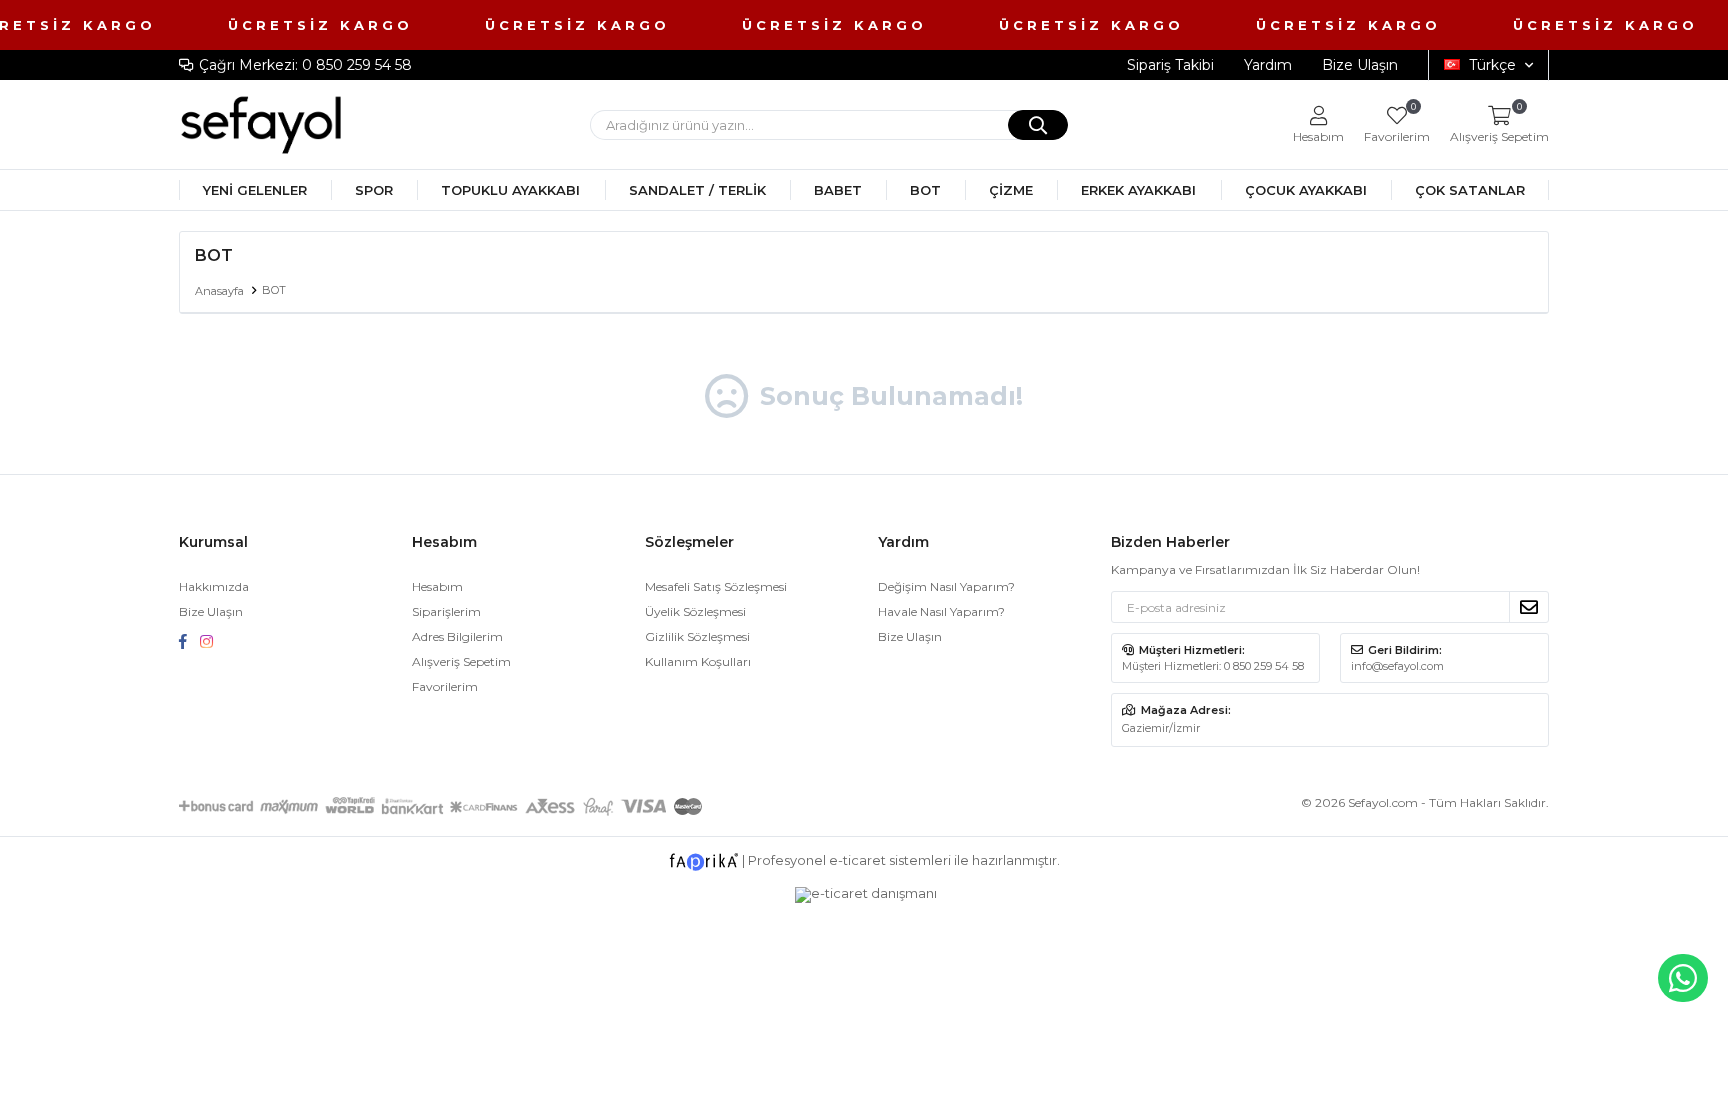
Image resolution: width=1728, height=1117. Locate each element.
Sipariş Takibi (1170, 65)
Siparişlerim (446, 611)
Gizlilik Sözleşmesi (697, 636)
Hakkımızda (214, 586)
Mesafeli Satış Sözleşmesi (716, 586)
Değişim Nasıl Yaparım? (946, 586)
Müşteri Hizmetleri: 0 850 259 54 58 (1213, 666)
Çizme (1011, 190)
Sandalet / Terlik (697, 190)
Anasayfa (219, 291)
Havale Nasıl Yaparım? (941, 611)
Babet (838, 190)
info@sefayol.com (1397, 666)
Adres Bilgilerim (457, 636)
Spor (374, 190)
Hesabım (437, 586)
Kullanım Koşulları (698, 661)
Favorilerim (1397, 124)
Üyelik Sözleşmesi (695, 611)
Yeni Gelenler (255, 190)
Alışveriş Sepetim (461, 661)
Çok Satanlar (1470, 190)
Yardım (1268, 65)
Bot (925, 190)
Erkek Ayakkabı (1138, 190)
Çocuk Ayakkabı (1306, 190)
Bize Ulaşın (1360, 65)
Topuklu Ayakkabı (510, 190)
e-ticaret (857, 860)
